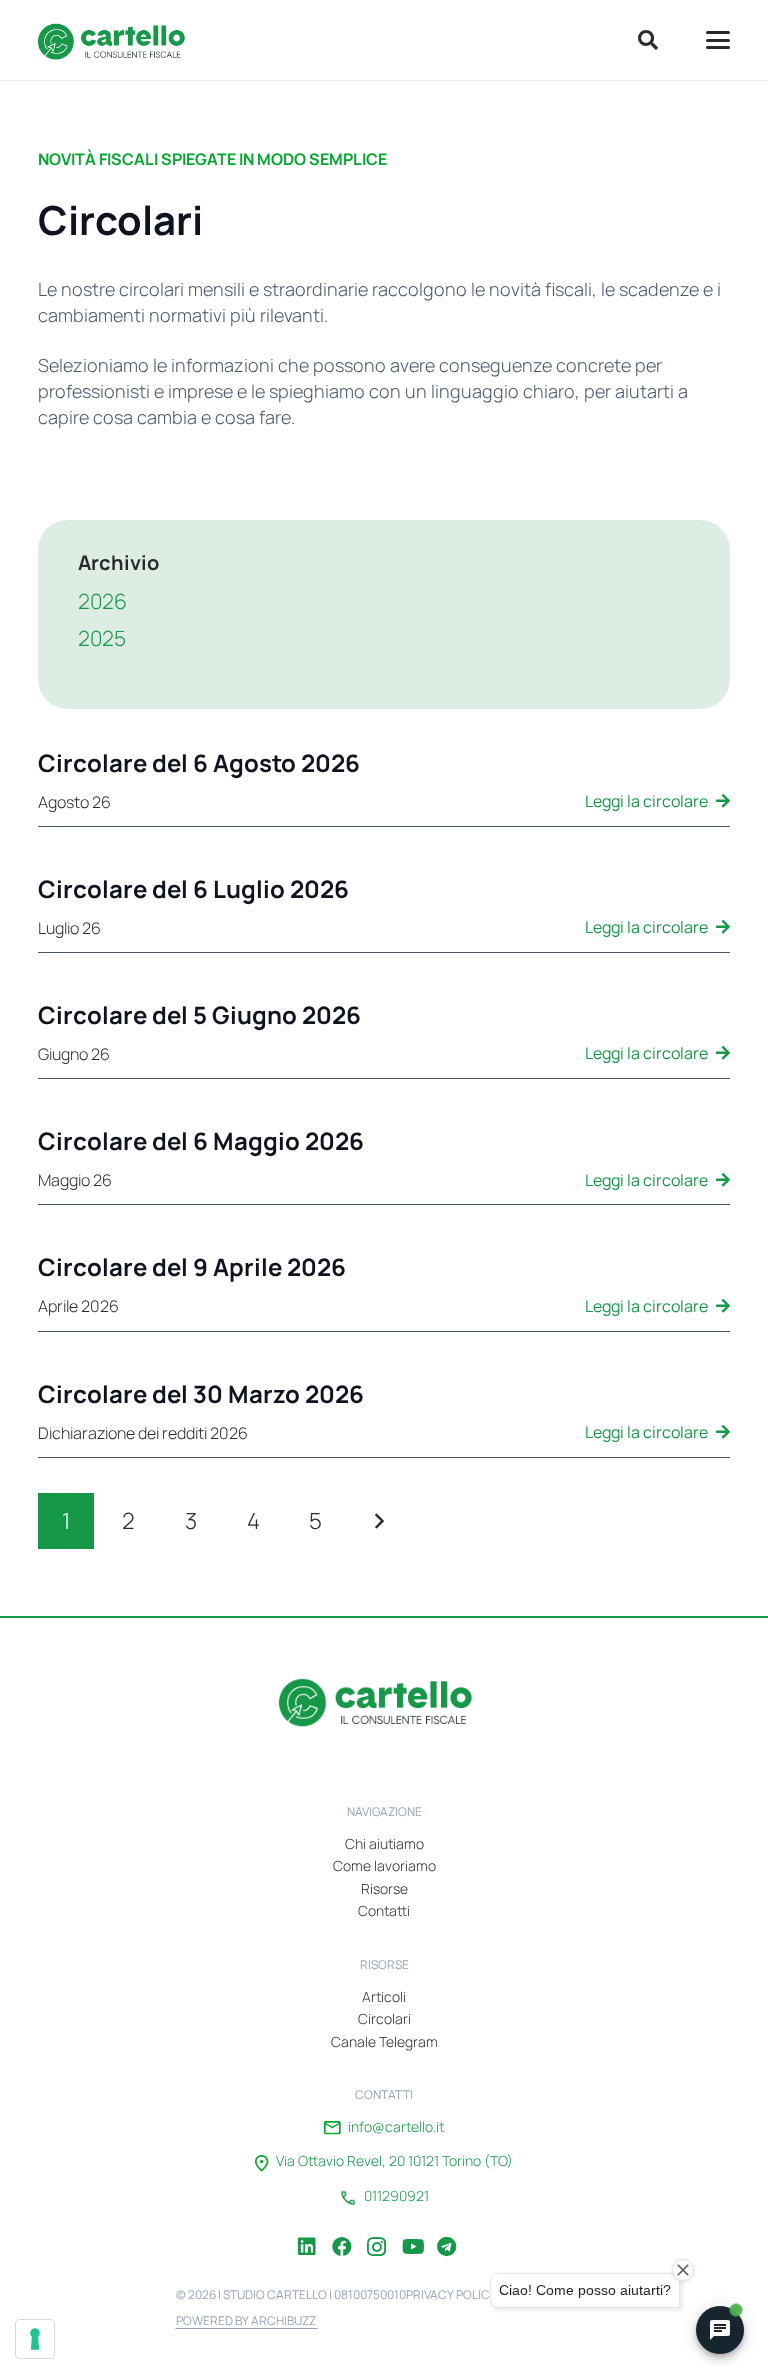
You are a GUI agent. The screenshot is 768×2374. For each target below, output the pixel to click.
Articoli (384, 1996)
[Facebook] (342, 2232)
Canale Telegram (384, 2041)
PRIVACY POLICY (451, 2294)
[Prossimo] (378, 1521)
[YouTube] (412, 2232)
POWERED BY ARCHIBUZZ (247, 2320)
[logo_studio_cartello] (117, 40)
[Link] (383, 787)
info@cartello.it (396, 2127)
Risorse (384, 1888)
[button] (648, 40)
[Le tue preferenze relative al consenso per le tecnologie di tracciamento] (35, 2339)
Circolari (384, 2018)
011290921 (396, 2196)
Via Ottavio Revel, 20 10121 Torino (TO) (394, 2161)
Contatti (384, 1910)
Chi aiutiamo (384, 1843)
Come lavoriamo (384, 1865)
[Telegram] (447, 2232)
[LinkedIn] (307, 2232)
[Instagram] (377, 2232)
